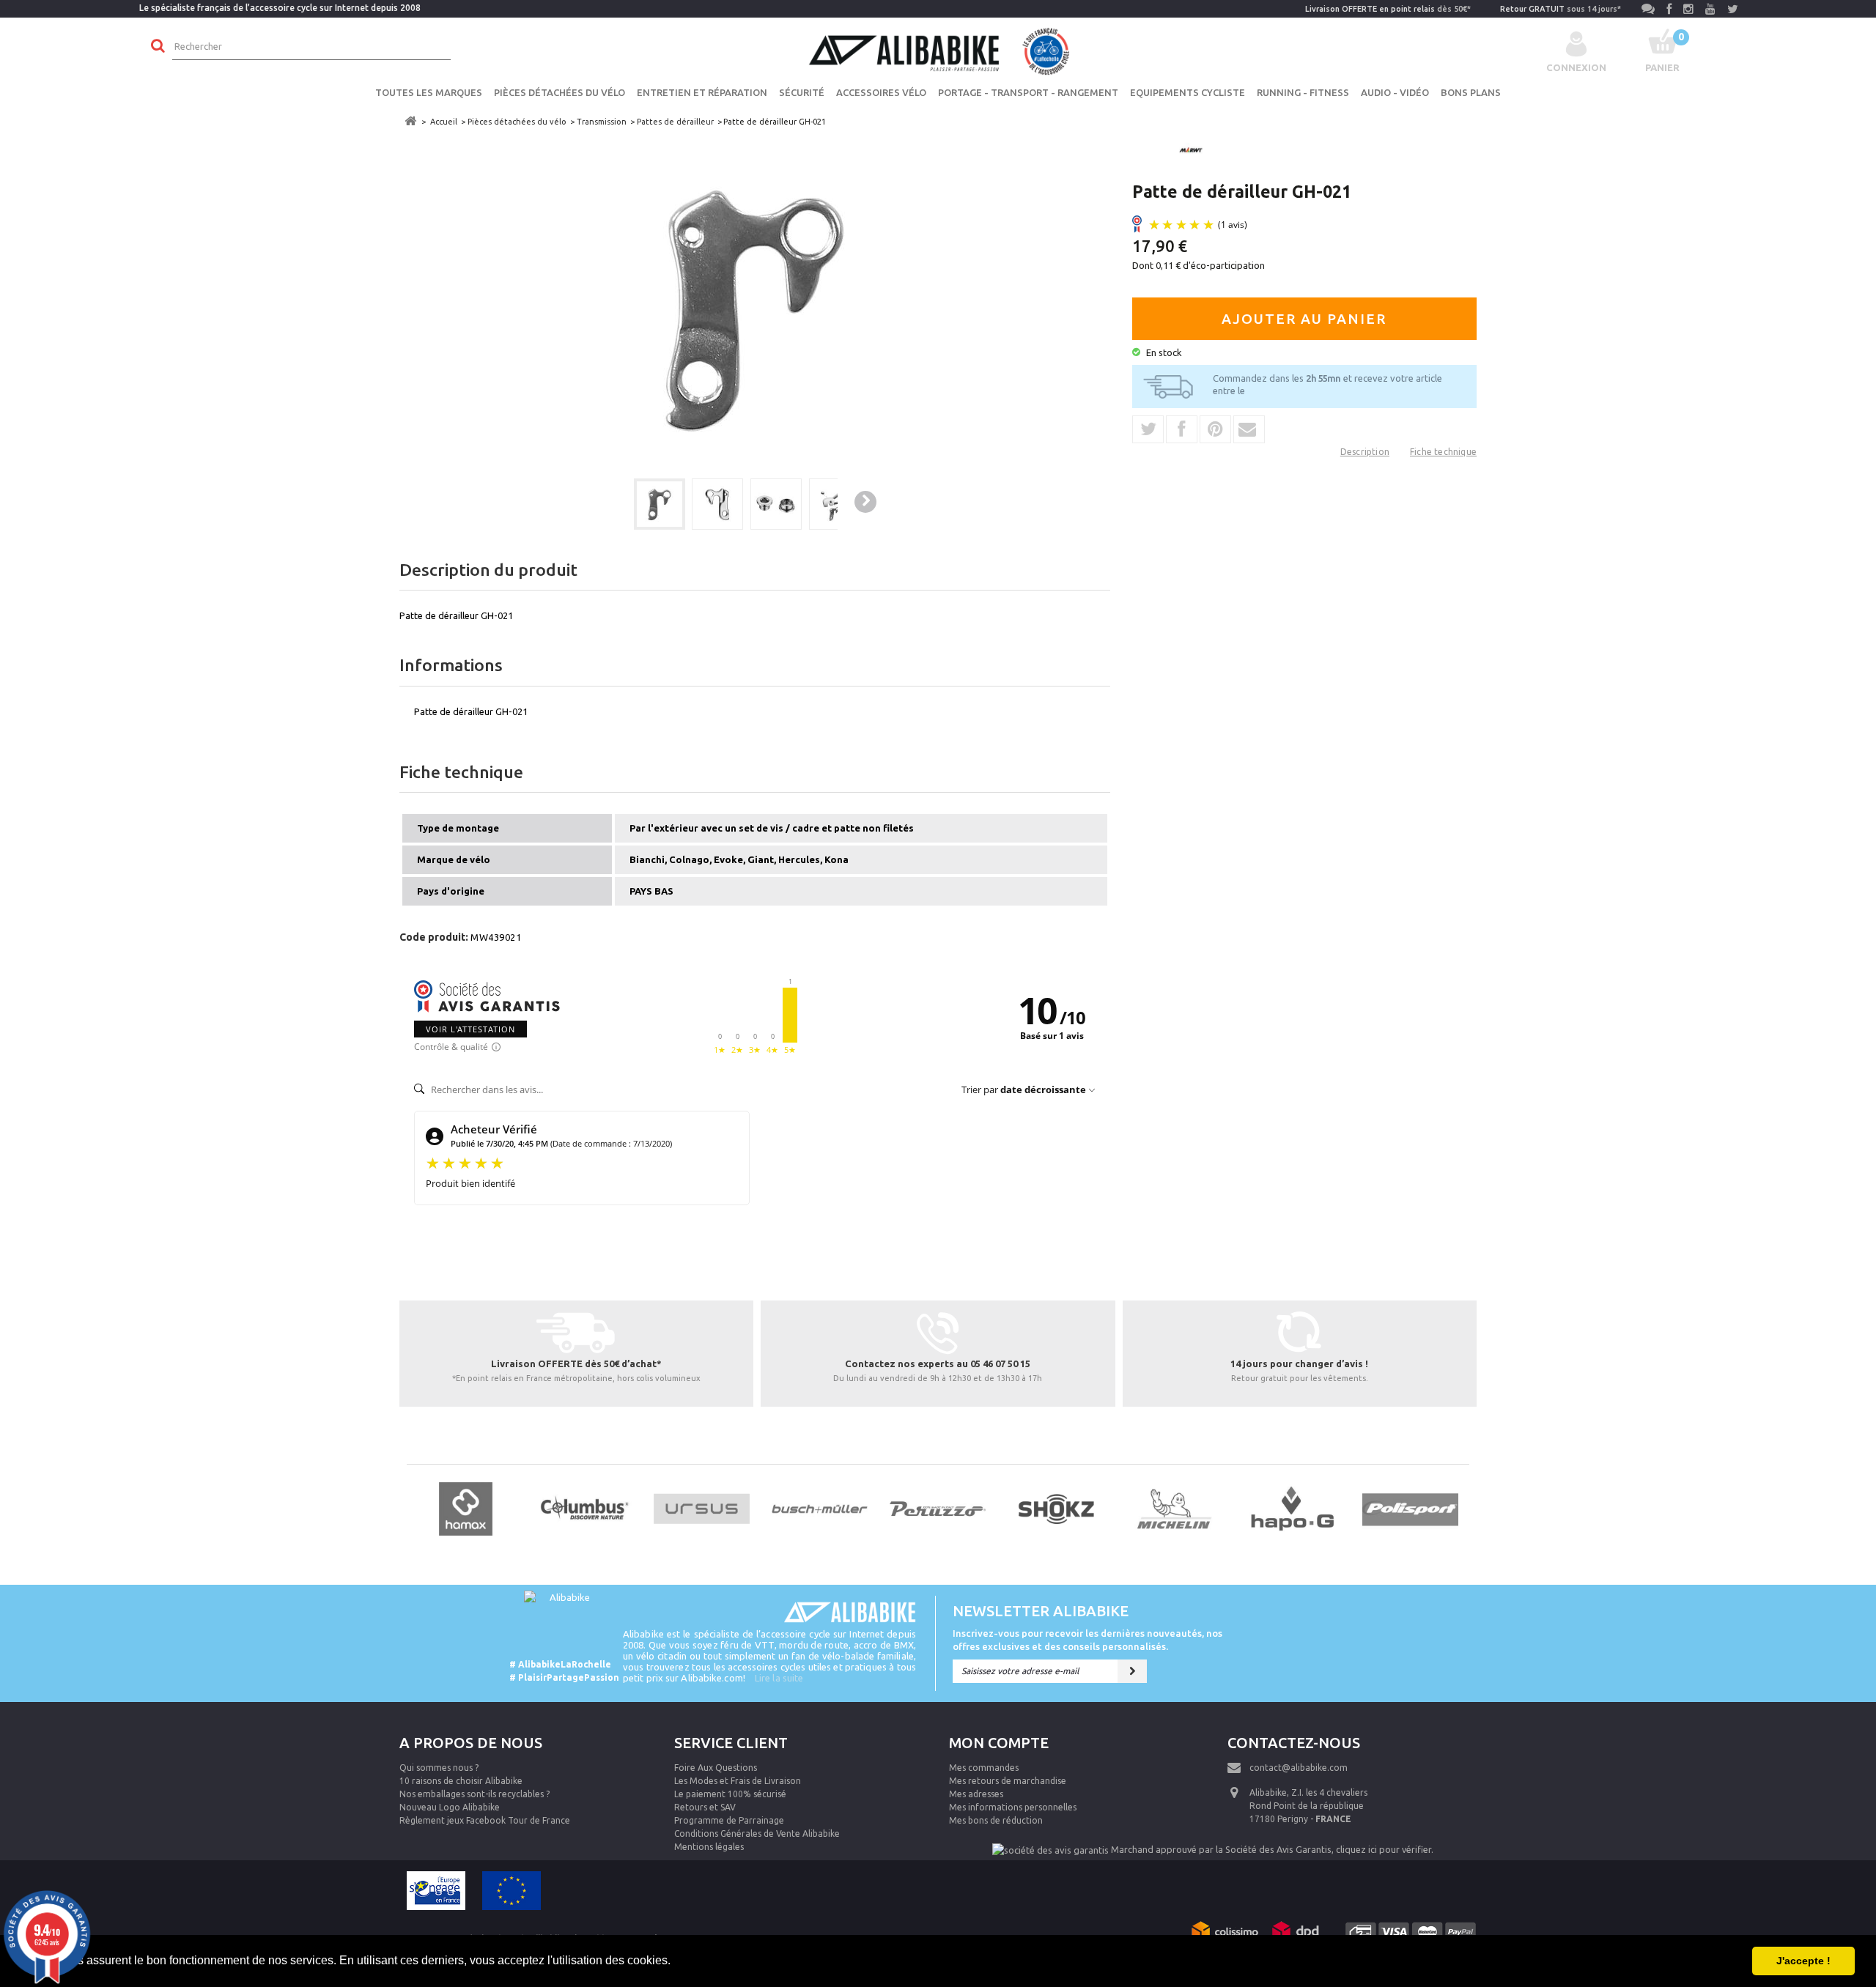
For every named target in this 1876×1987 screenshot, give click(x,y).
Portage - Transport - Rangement (1028, 92)
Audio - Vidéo (1395, 92)
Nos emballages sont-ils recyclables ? (474, 1794)
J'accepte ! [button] (1803, 1961)
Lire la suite (779, 1678)
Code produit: (434, 937)
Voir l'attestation (470, 1029)
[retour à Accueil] (410, 121)
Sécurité (802, 92)
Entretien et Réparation (702, 92)
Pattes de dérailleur (675, 122)
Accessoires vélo (881, 92)
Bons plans (1471, 92)
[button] (676, 1962)
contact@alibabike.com (1299, 1768)
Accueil (444, 122)
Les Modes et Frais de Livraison (738, 1781)
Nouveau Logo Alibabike (450, 1807)
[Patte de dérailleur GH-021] (660, 504)
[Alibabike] (938, 50)
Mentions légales (709, 1847)
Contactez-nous (1294, 1743)
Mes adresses (976, 1794)
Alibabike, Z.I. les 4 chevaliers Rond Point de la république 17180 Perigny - (1308, 1806)
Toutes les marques (429, 92)
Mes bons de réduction (996, 1820)
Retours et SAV (705, 1807)
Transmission (602, 122)
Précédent (608, 503)
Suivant (865, 502)
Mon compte (999, 1743)
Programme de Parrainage (729, 1820)
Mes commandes (984, 1768)
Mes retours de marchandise (1008, 1781)
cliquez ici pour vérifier (1384, 1849)
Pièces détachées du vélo (560, 92)
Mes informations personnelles (1013, 1807)
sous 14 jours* (1561, 9)
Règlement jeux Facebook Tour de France (485, 1820)
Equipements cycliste (1188, 92)
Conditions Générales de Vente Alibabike (757, 1834)
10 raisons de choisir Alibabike (461, 1781)
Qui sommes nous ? (439, 1768)
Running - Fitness (1303, 92)
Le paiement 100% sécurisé (730, 1794)
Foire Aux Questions (716, 1768)
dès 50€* (1388, 9)
